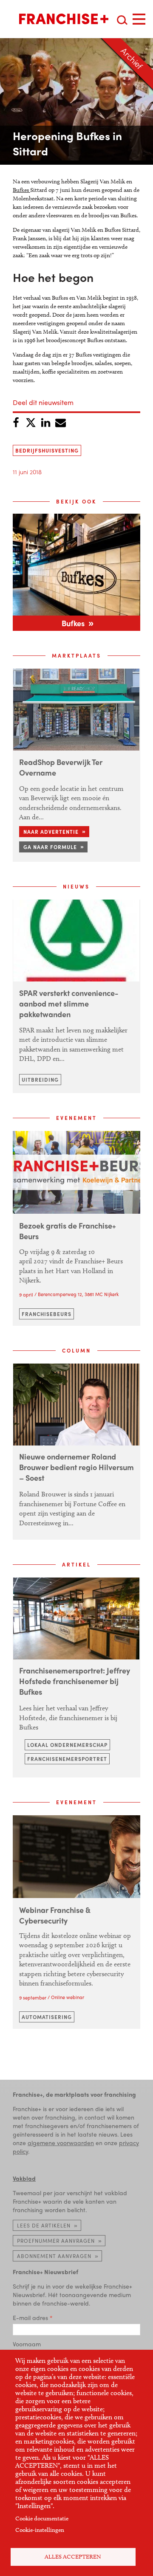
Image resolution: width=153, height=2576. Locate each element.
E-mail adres (30, 2317)
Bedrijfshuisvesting (47, 450)
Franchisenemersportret (67, 1759)
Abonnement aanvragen (54, 2256)
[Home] (64, 19)
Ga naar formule (50, 847)
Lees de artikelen (44, 2225)
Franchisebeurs (47, 1314)
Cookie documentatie (42, 2518)
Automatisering (47, 2017)
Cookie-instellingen (40, 2530)
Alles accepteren (73, 2557)
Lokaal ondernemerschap (67, 1745)
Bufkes (21, 190)
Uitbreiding (40, 1080)
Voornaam (27, 2344)
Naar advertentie (51, 832)
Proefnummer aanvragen (56, 2241)
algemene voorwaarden (61, 2143)
